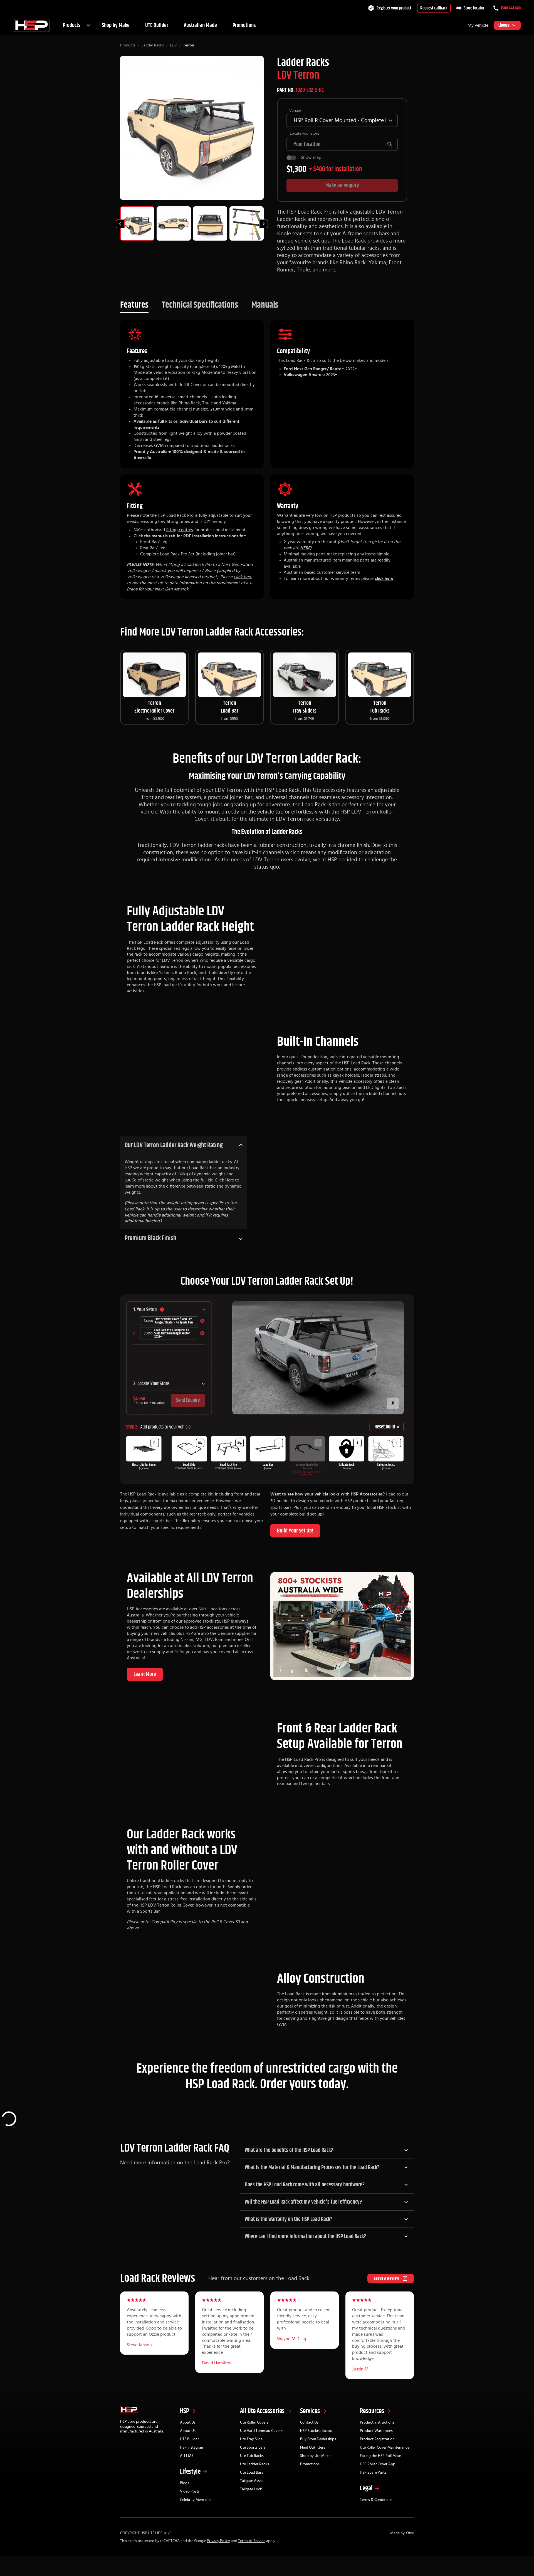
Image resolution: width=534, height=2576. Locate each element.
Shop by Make (116, 25)
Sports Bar (150, 1911)
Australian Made (200, 25)
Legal (366, 2488)
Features (134, 305)
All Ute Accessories (262, 2411)
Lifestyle (190, 2472)
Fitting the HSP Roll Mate (380, 2456)
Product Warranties (376, 2431)
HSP (185, 2411)
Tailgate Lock (251, 2489)
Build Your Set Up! (295, 1531)
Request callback (434, 8)
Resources (372, 2411)
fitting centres (180, 530)
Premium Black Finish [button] (150, 1238)
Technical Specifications (200, 305)
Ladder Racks (153, 45)
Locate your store (305, 134)
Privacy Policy (218, 2541)
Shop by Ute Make (315, 2456)
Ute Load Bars (252, 2473)
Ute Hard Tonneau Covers (261, 2431)
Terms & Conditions (376, 2500)
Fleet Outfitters (313, 2448)
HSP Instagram (192, 2448)
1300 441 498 (511, 8)
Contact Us (309, 2422)
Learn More (145, 1674)
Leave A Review (386, 2278)
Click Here (224, 1180)
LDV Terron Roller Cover (171, 1905)
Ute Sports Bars (253, 2448)
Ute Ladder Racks (254, 2464)
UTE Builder (157, 25)
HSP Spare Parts (373, 2473)
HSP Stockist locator (317, 2431)
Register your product (394, 8)
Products (72, 25)
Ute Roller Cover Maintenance (385, 2448)
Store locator (474, 8)
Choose (504, 25)
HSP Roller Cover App (378, 2464)
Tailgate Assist (252, 2481)
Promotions (244, 25)
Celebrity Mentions (196, 2500)
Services (310, 2411)
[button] (327, 2150)
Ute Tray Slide (251, 2439)
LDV (173, 45)
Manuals (265, 305)
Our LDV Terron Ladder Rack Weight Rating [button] (174, 1145)
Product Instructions (377, 2422)
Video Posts (190, 2491)
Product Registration (377, 2439)
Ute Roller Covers (254, 2422)
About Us (188, 2422)
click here (243, 577)
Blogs (185, 2483)
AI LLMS (187, 2456)
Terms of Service (252, 2541)
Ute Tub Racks (252, 2456)
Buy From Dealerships (318, 2439)
